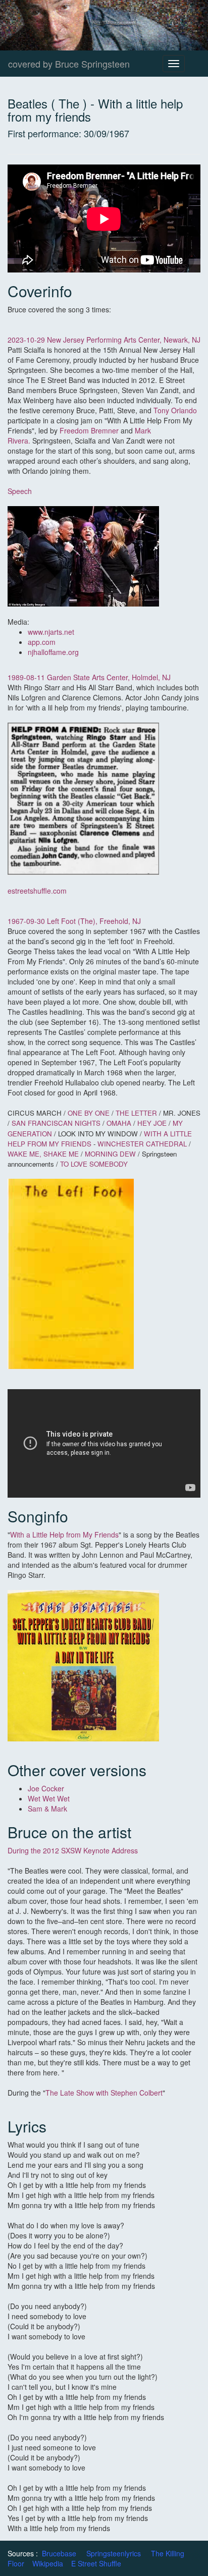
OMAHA (120, 1123)
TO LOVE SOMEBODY (94, 1164)
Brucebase (59, 2553)
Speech (20, 491)
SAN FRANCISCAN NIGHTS (56, 1123)
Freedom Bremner (89, 430)
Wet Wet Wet (50, 1798)
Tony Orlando (175, 410)
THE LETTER (136, 1113)
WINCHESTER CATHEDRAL (142, 1144)
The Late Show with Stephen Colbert (104, 2093)
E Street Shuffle (96, 2563)
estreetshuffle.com (37, 891)
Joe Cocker (46, 1788)
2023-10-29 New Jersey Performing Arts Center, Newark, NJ (104, 340)
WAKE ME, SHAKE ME (43, 1154)
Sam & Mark (47, 1808)
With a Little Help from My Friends (64, 1534)
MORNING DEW (110, 1154)
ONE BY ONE (90, 1113)
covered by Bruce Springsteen (69, 64)
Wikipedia (48, 2563)
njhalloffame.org (53, 652)
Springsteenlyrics (114, 2553)
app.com (42, 642)
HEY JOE (153, 1123)
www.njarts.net (51, 632)
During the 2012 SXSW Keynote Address (73, 1850)
